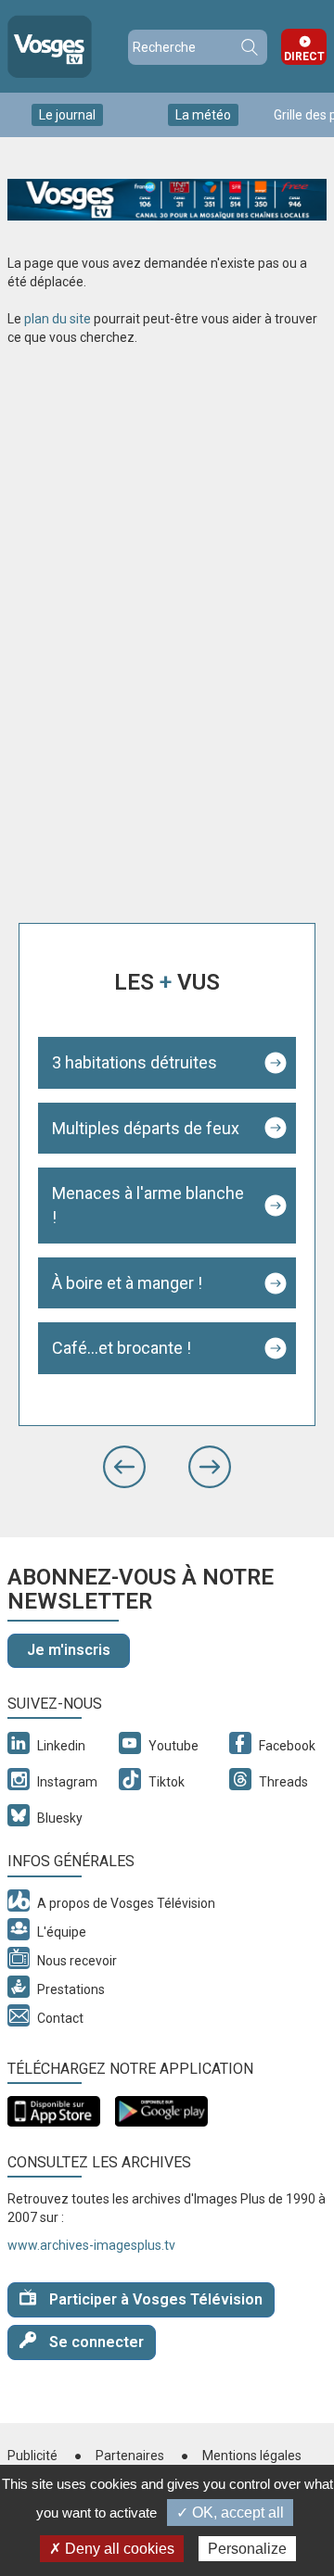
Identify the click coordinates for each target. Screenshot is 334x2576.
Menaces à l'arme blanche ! (148, 1205)
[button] (124, 1467)
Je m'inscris (69, 1650)
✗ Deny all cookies (112, 2549)
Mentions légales (252, 2456)
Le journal (67, 115)
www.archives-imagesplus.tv (91, 2245)
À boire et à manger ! (127, 1283)
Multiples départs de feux (146, 1128)
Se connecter (95, 2342)
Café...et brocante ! (122, 1348)
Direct (304, 57)
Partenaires (130, 2456)
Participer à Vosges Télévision (154, 2299)
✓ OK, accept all (230, 2513)
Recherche (249, 47)
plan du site (58, 319)
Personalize (247, 2549)
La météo (203, 115)
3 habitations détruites (135, 1062)
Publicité (32, 2456)
